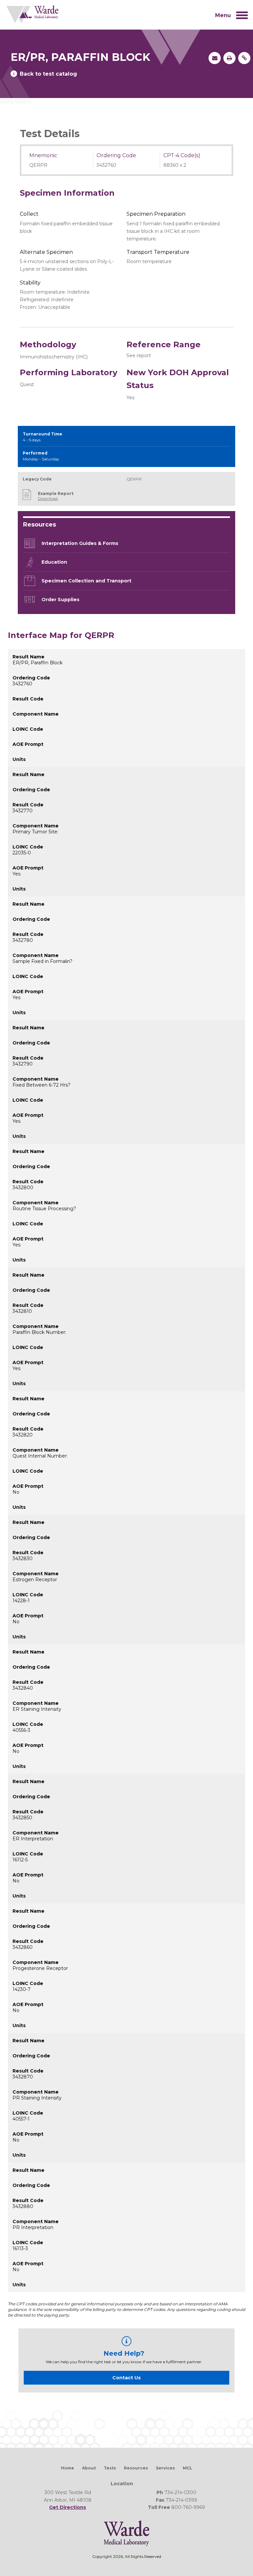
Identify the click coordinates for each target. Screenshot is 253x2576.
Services (165, 2468)
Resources (136, 2468)
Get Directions (68, 2507)
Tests (110, 2468)
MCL (188, 2468)
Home (68, 2468)
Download (48, 498)
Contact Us (126, 2378)
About (89, 2468)
